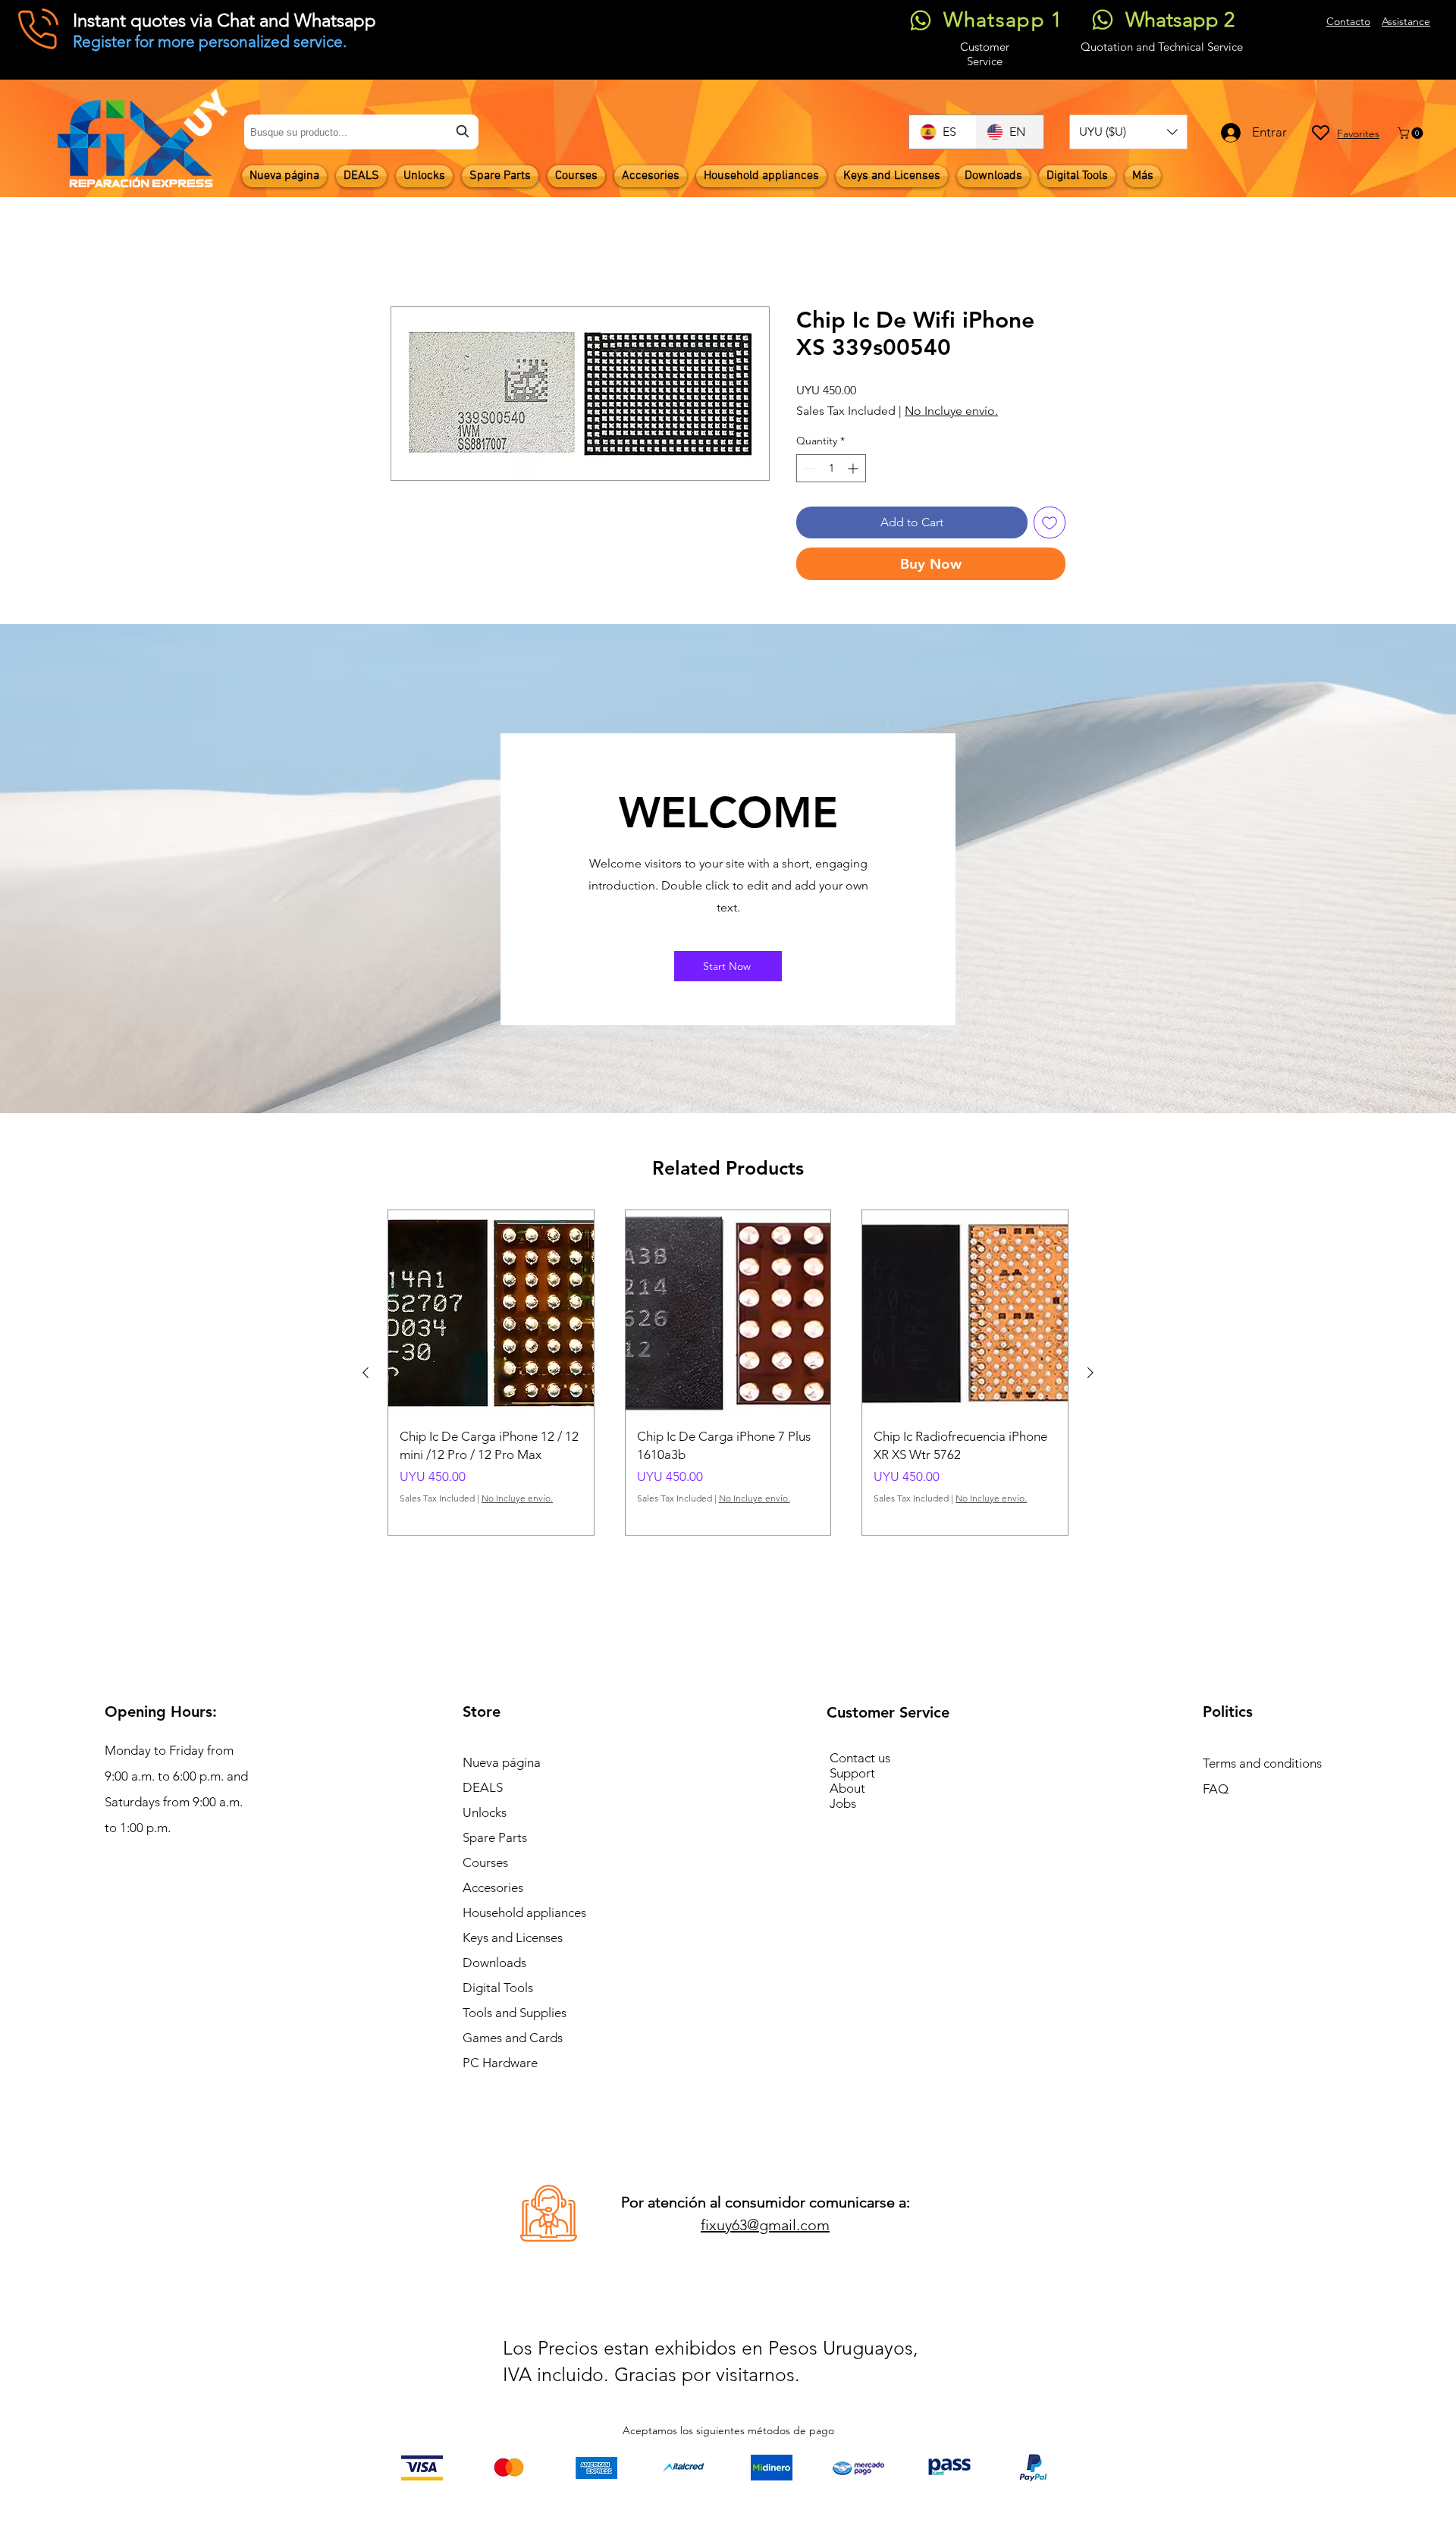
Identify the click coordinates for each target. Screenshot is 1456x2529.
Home (408, 251)
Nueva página (502, 1762)
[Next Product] (1090, 1373)
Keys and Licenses (513, 1938)
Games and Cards (513, 2038)
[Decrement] (808, 469)
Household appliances (524, 1912)
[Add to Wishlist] (1050, 523)
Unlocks (485, 1812)
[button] (1128, 132)
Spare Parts (495, 1837)
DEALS (483, 1787)
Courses (485, 1862)
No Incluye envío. (951, 411)
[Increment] (854, 469)
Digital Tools (498, 1988)
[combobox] (361, 132)
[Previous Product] (366, 1373)
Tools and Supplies (515, 2013)
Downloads (494, 1963)
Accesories (493, 1887)
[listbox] (1128, 132)
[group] (728, 1373)
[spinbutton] (831, 469)
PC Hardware (500, 2063)
